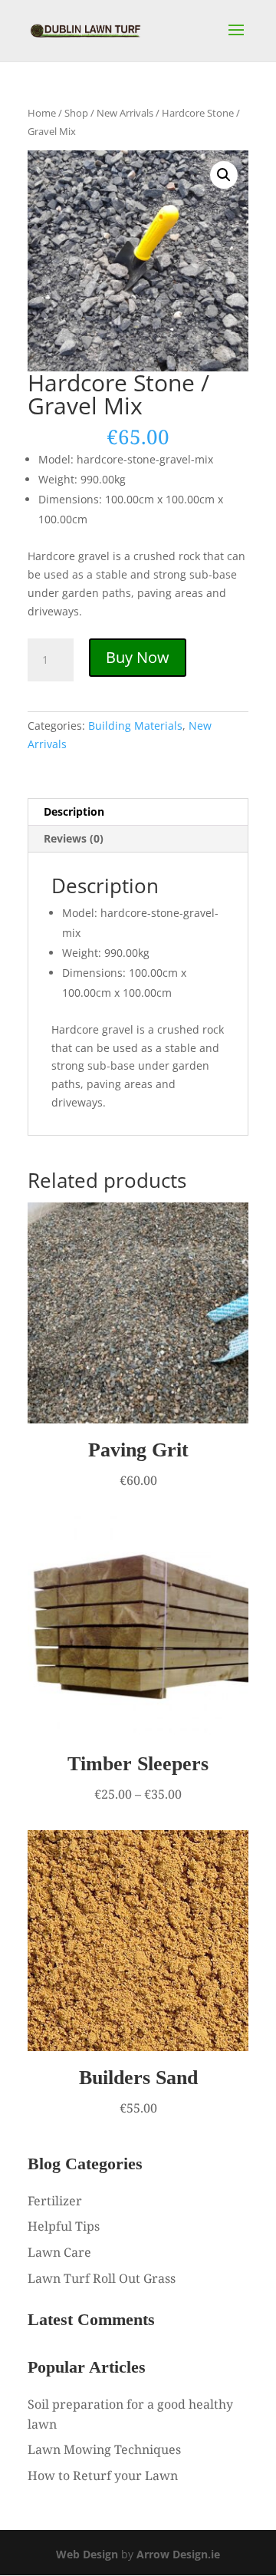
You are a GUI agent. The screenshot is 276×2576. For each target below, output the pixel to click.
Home (42, 113)
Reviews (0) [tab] (74, 838)
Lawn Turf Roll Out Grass (102, 2278)
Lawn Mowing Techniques (104, 2449)
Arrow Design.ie (178, 2554)
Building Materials (135, 726)
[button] (224, 175)
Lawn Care (59, 2252)
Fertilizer (55, 2201)
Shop (76, 113)
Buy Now (138, 657)
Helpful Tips (64, 2226)
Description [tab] (74, 811)
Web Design (87, 2554)
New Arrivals (125, 113)
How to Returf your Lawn (103, 2475)
